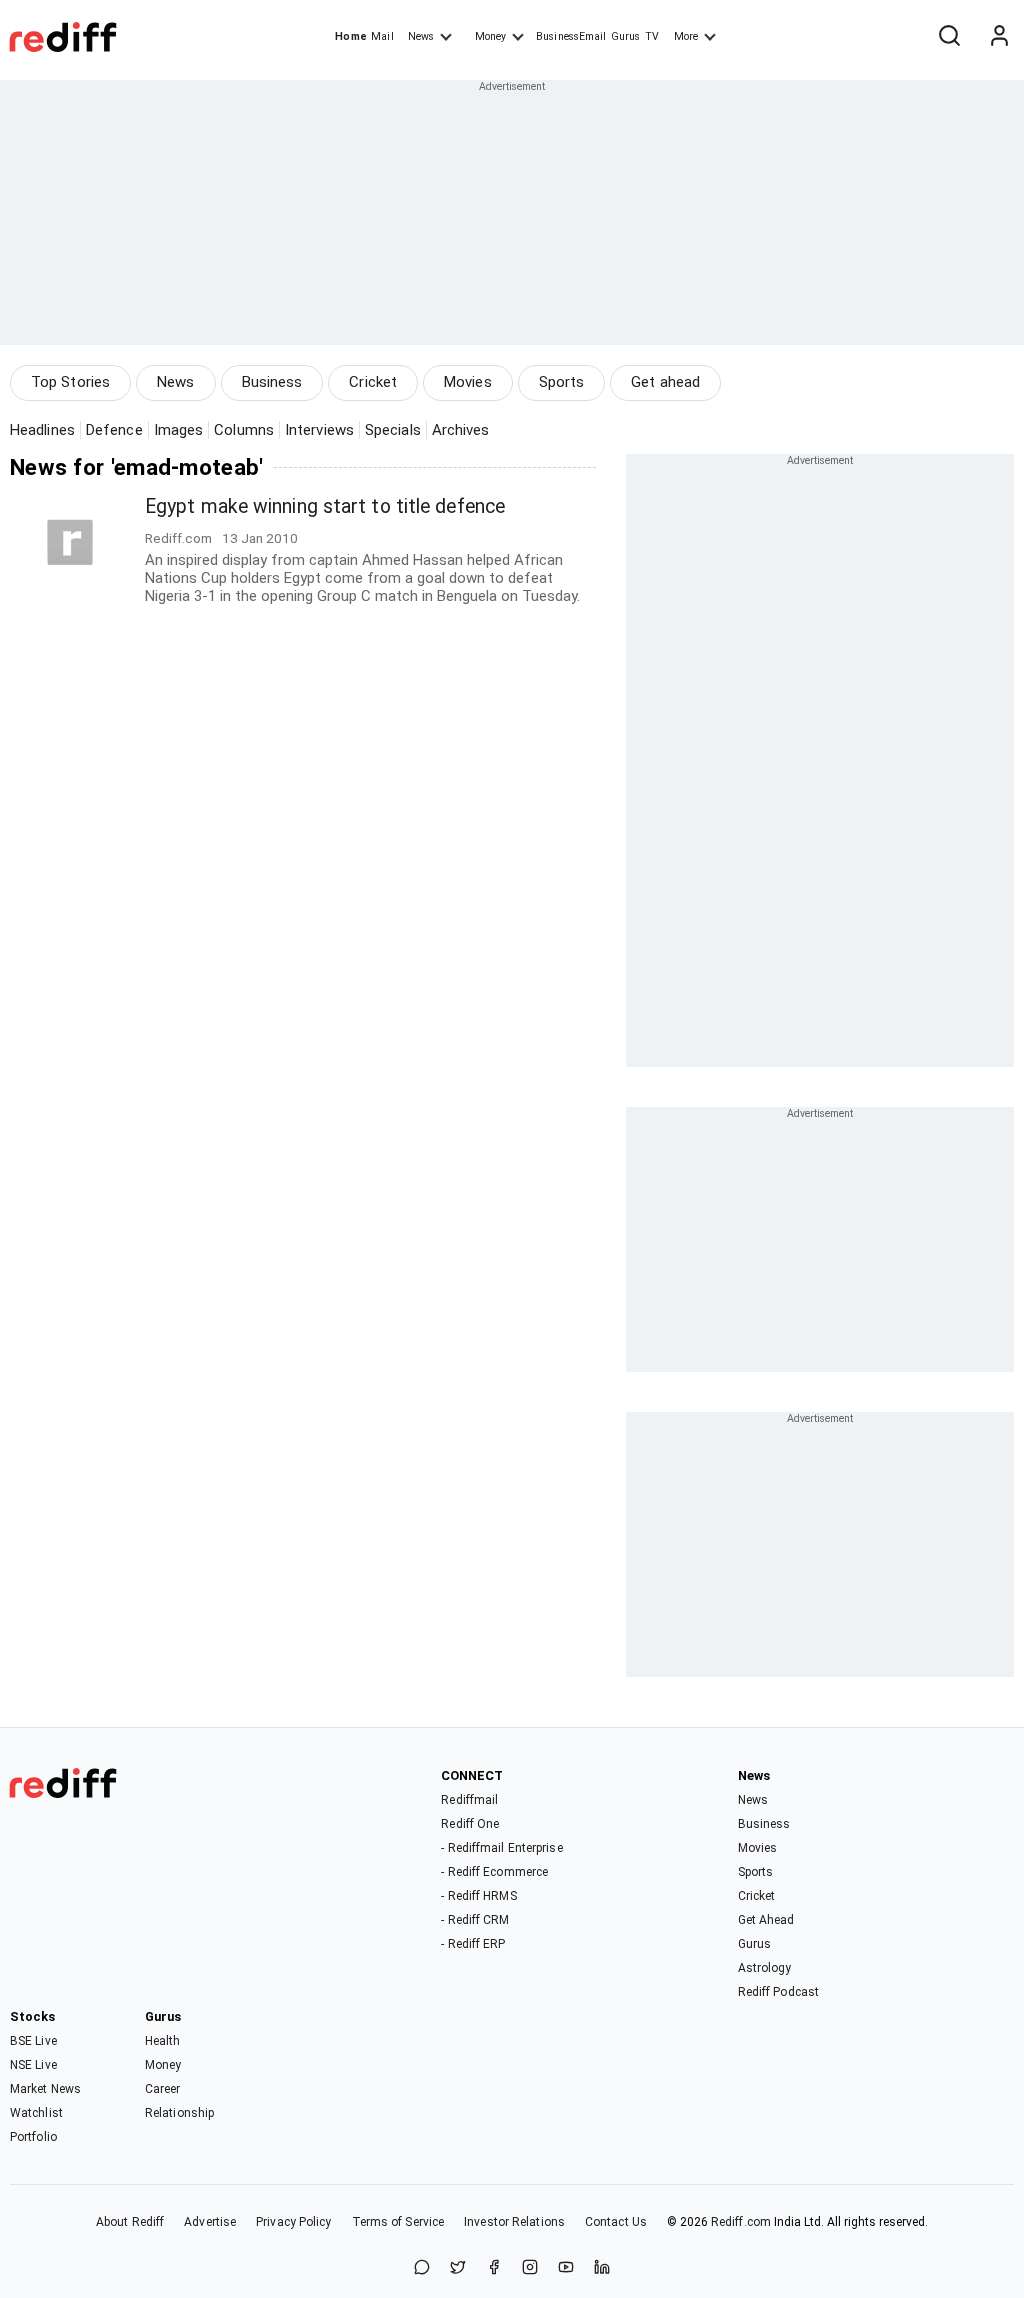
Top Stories (70, 382)
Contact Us (616, 2222)
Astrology (765, 1968)
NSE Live (33, 2065)
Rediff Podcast (778, 1992)
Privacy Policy (293, 2222)
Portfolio (33, 2137)
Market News (45, 2089)
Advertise (210, 2222)
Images (179, 430)
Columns (244, 430)
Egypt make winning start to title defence (325, 506)
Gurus (626, 36)
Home (350, 36)
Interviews (319, 430)
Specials (393, 430)
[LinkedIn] (602, 2268)
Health (163, 2041)
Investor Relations (514, 2222)
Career (163, 2089)
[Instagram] (530, 2268)
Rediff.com (741, 2222)
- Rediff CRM (475, 1920)
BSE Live (33, 2041)
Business (272, 382)
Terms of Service (398, 2222)
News (421, 36)
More (686, 36)
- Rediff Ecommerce (494, 1872)
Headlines (42, 430)
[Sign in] (999, 37)
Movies (468, 382)
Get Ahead (766, 1920)
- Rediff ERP (473, 1944)
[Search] (949, 37)
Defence (114, 430)
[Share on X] (458, 2268)
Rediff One (470, 1824)
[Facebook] (494, 2268)
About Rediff (130, 2222)
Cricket (373, 382)
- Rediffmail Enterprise (501, 1848)
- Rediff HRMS (478, 1896)
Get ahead (665, 382)
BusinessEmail (571, 36)
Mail (382, 36)
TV (652, 36)
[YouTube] (566, 2268)
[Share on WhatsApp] (422, 2268)
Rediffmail (469, 1800)
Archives (461, 430)
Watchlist (36, 2113)
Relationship (179, 2113)
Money (490, 36)
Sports (562, 382)
